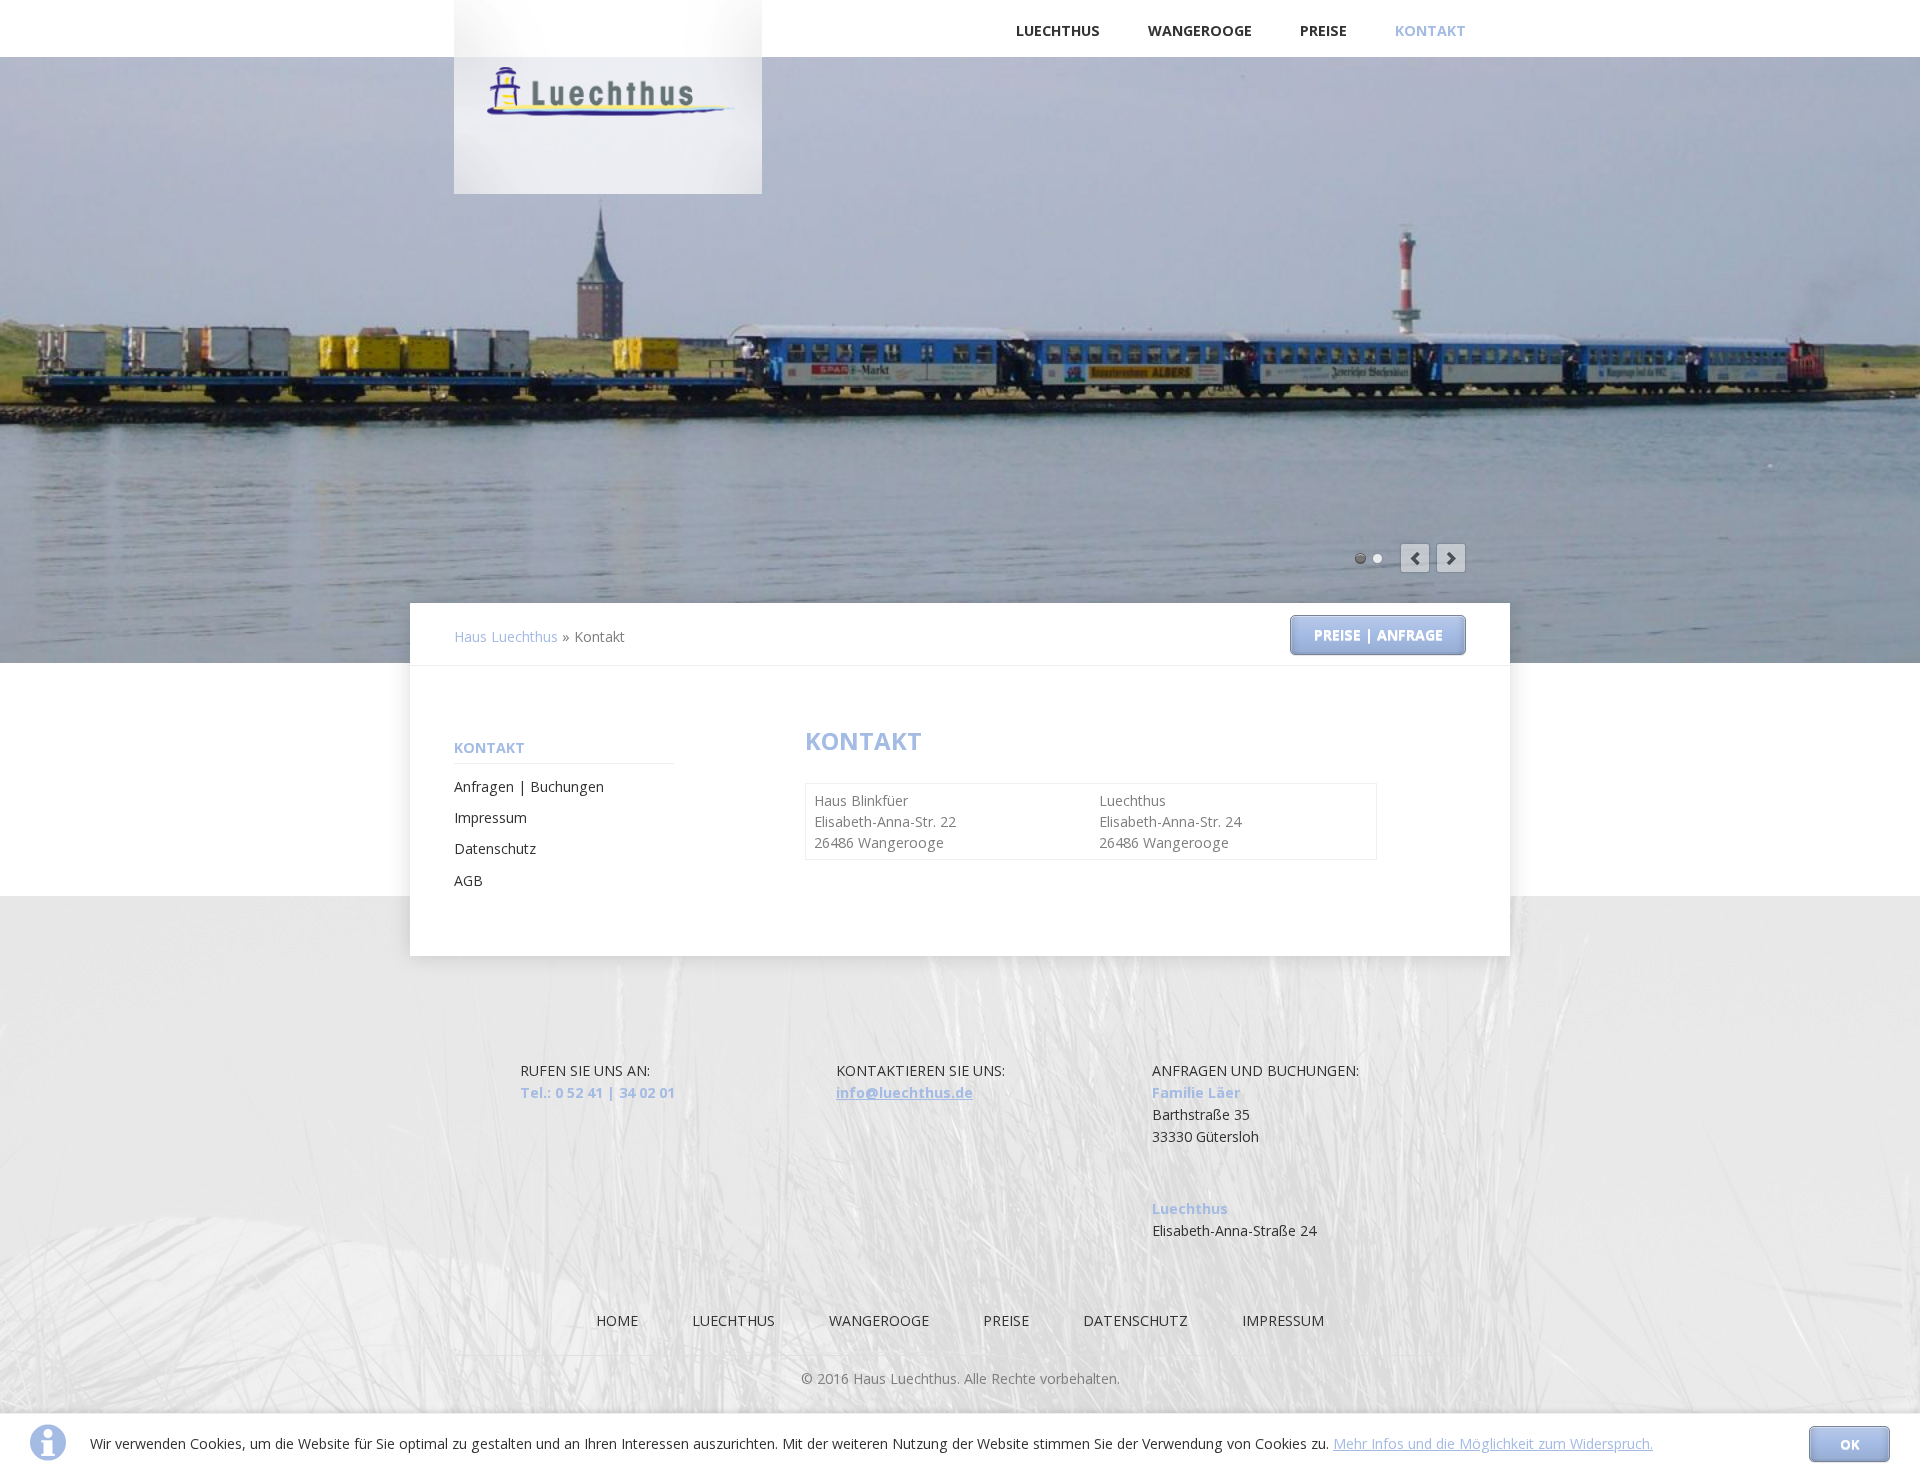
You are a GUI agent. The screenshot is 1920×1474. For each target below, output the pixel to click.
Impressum (490, 817)
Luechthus (1058, 30)
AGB (468, 880)
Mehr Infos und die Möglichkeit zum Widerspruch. (1493, 1443)
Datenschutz (495, 848)
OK (1849, 1444)
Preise (1323, 30)
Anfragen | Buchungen (529, 786)
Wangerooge (1200, 30)
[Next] (1451, 558)
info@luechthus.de (904, 1092)
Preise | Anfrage (1378, 634)
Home (617, 1320)
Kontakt (1430, 30)
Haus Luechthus (506, 636)
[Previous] (1415, 558)
